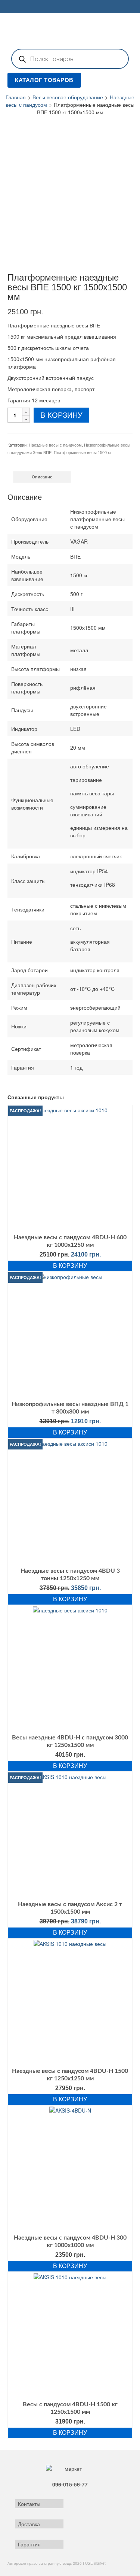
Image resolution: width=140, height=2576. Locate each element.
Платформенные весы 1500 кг (83, 452)
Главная (16, 97)
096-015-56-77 (70, 2484)
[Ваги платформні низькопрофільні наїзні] (70, 178)
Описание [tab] (42, 477)
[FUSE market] (70, 30)
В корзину (61, 415)
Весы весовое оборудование (68, 97)
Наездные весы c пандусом (55, 445)
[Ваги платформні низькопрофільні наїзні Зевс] (23, 256)
